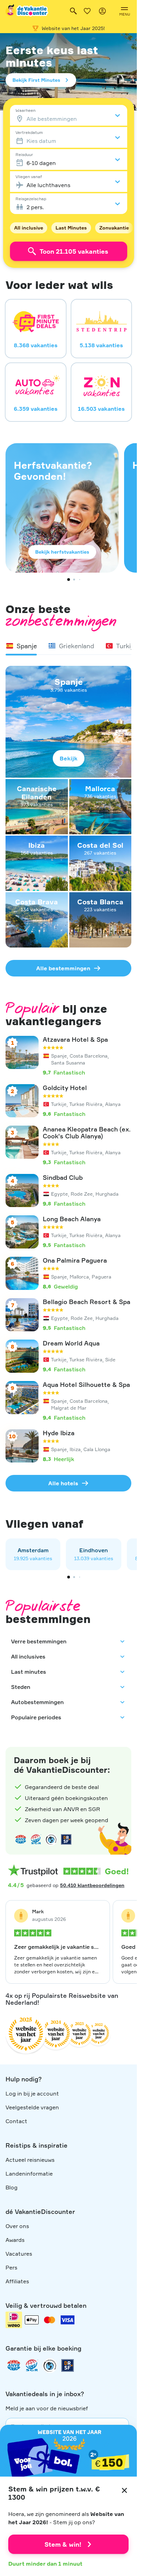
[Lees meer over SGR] (36, 1839)
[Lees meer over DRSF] (66, 1839)
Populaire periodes (36, 1717)
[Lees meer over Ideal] (51, 1839)
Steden (21, 1687)
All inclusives (28, 1656)
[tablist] (68, 646)
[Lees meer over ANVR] (21, 1839)
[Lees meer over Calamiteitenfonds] (50, 2365)
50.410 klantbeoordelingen (92, 1885)
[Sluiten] (124, 2490)
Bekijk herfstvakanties (62, 552)
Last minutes (29, 1672)
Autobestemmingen (37, 1702)
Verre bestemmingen (39, 1641)
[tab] (21, 646)
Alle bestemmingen (63, 968)
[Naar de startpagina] (27, 11)
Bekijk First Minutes (36, 80)
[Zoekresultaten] (73, 11)
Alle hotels (63, 1483)
